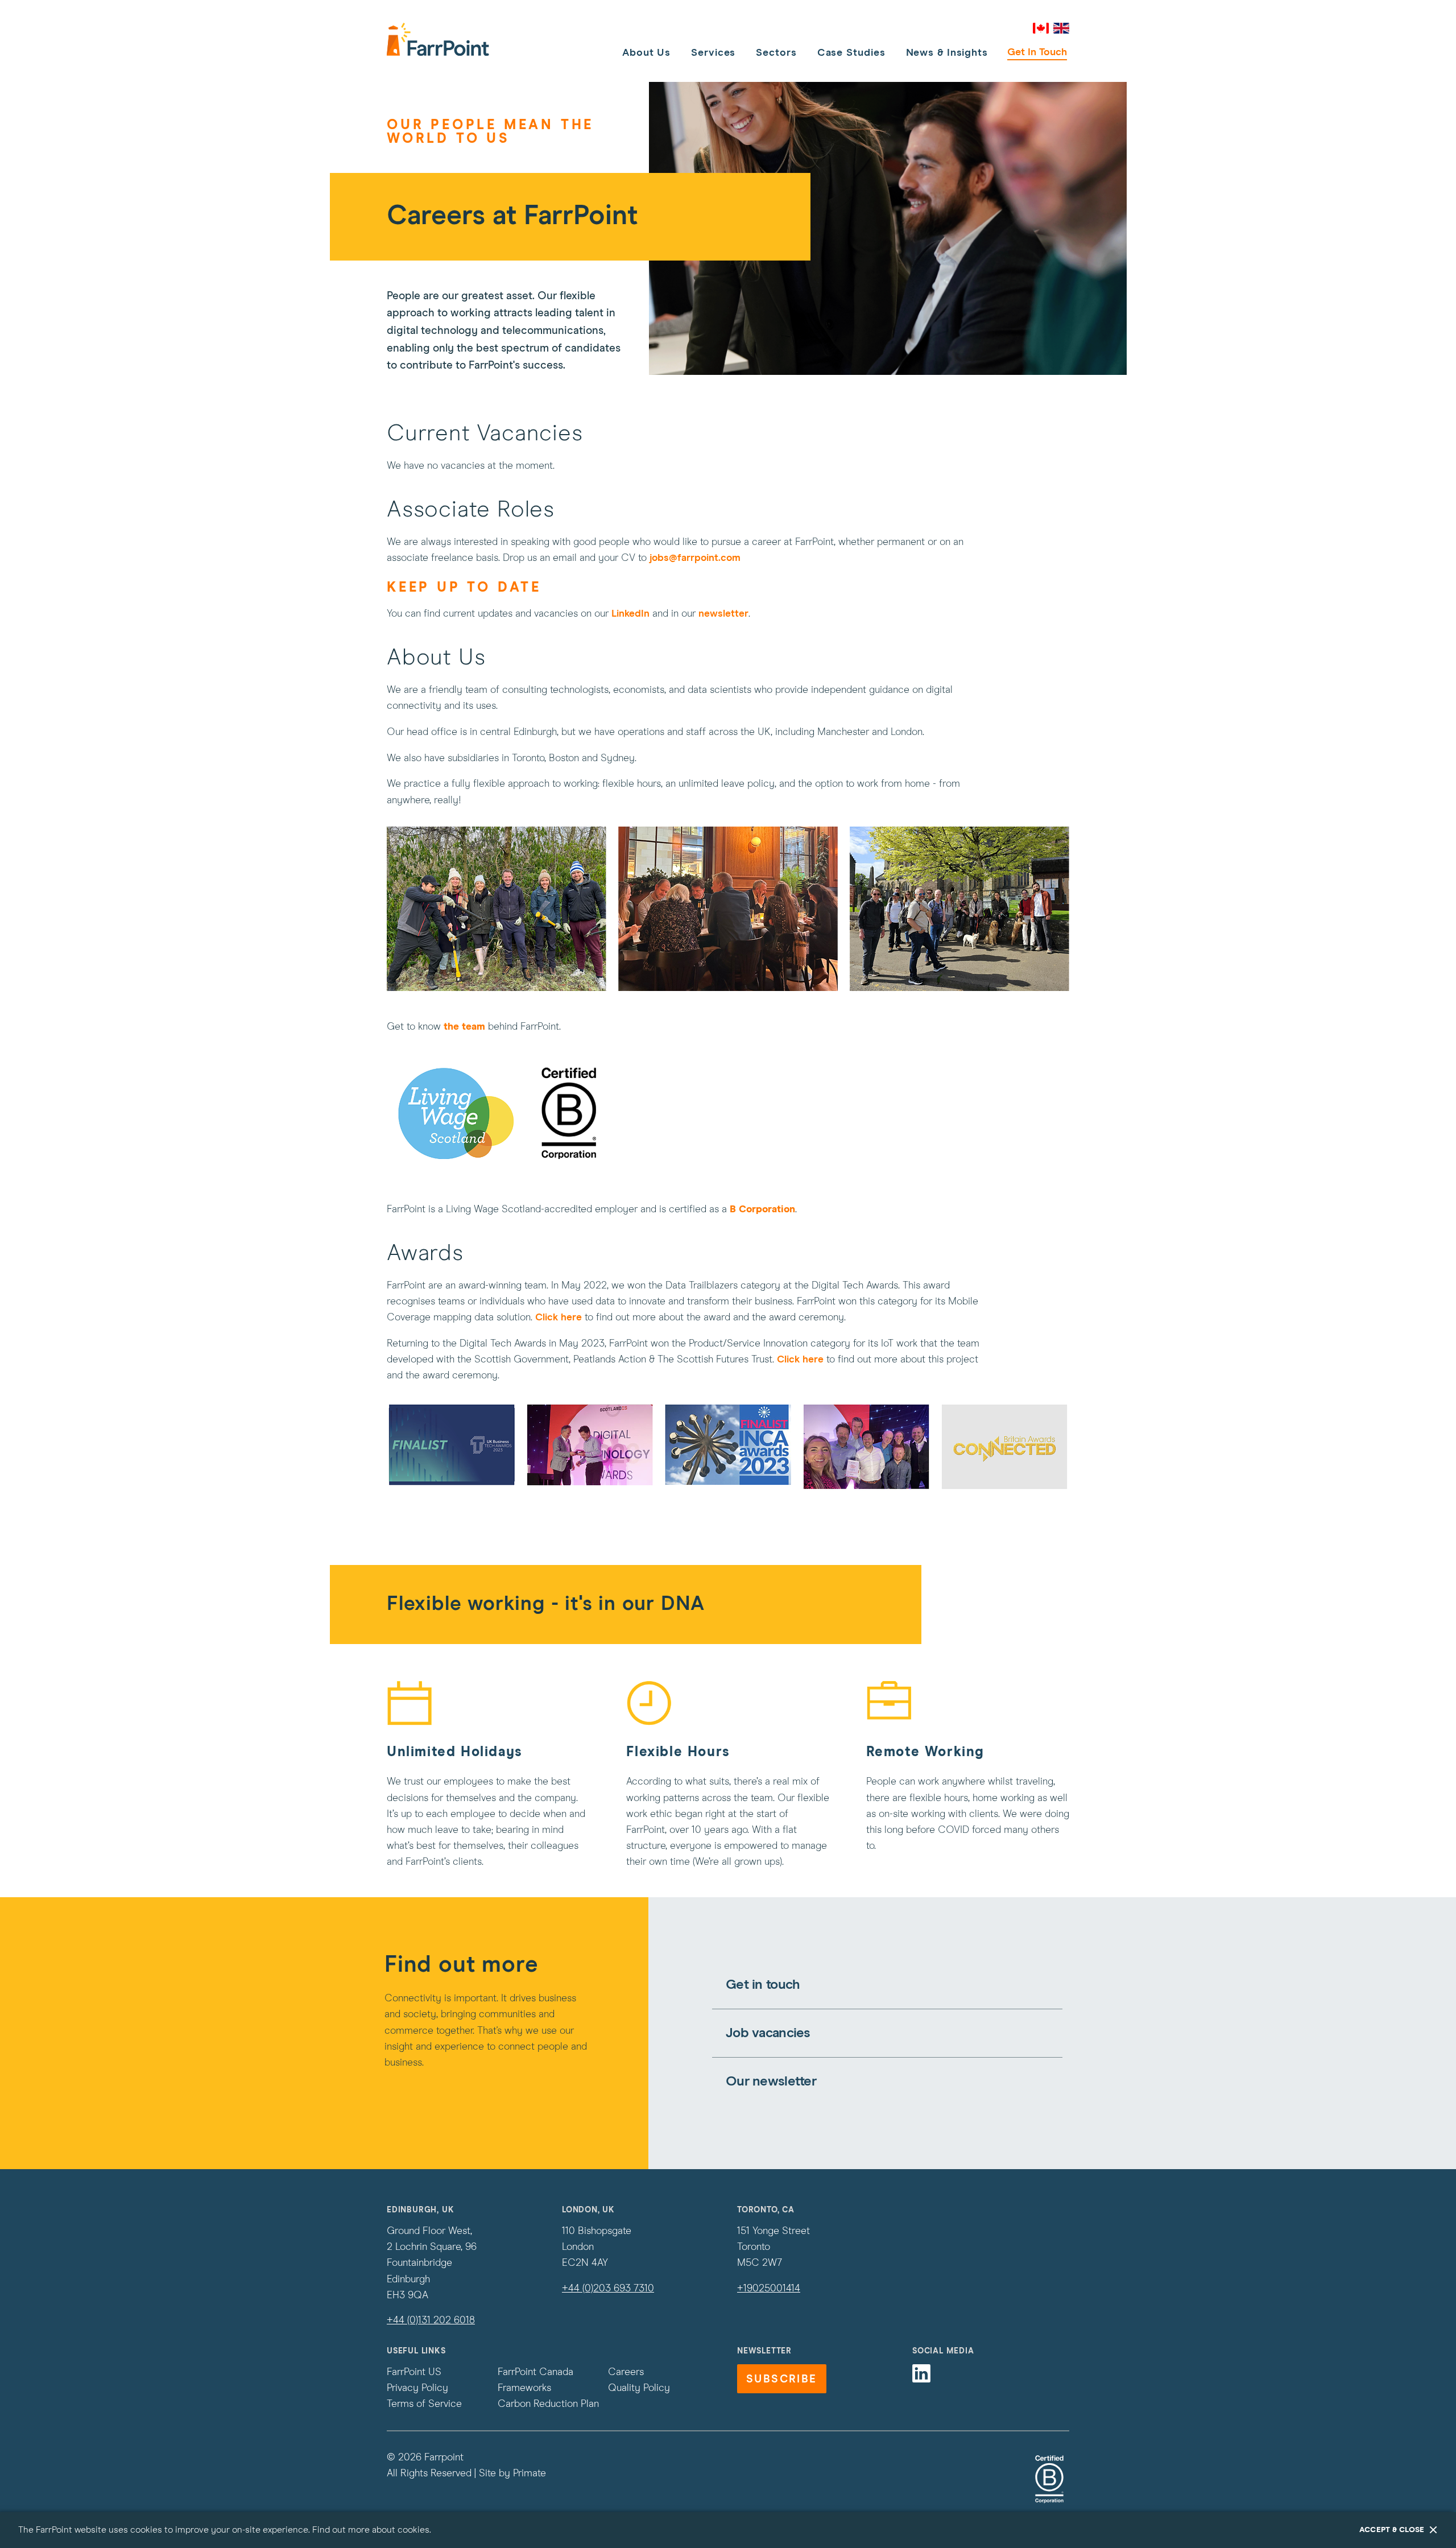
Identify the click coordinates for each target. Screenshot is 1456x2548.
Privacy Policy (417, 2388)
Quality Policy (639, 2388)
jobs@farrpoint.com (695, 558)
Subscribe (782, 2379)
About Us (646, 53)
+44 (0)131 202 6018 (431, 2320)
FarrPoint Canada (535, 2372)
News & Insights (947, 53)
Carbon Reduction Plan (548, 2404)
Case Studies (851, 53)
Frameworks (524, 2388)
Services (713, 53)
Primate (530, 2473)
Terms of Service (424, 2404)
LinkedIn (632, 614)
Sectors (776, 53)
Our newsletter (771, 2082)
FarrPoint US (414, 2372)
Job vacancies (768, 2033)
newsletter (723, 614)
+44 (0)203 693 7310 (608, 2289)
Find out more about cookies (371, 2530)
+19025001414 (769, 2289)
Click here (559, 1318)
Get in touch (1037, 52)
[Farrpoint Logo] (438, 39)
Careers (626, 2372)
